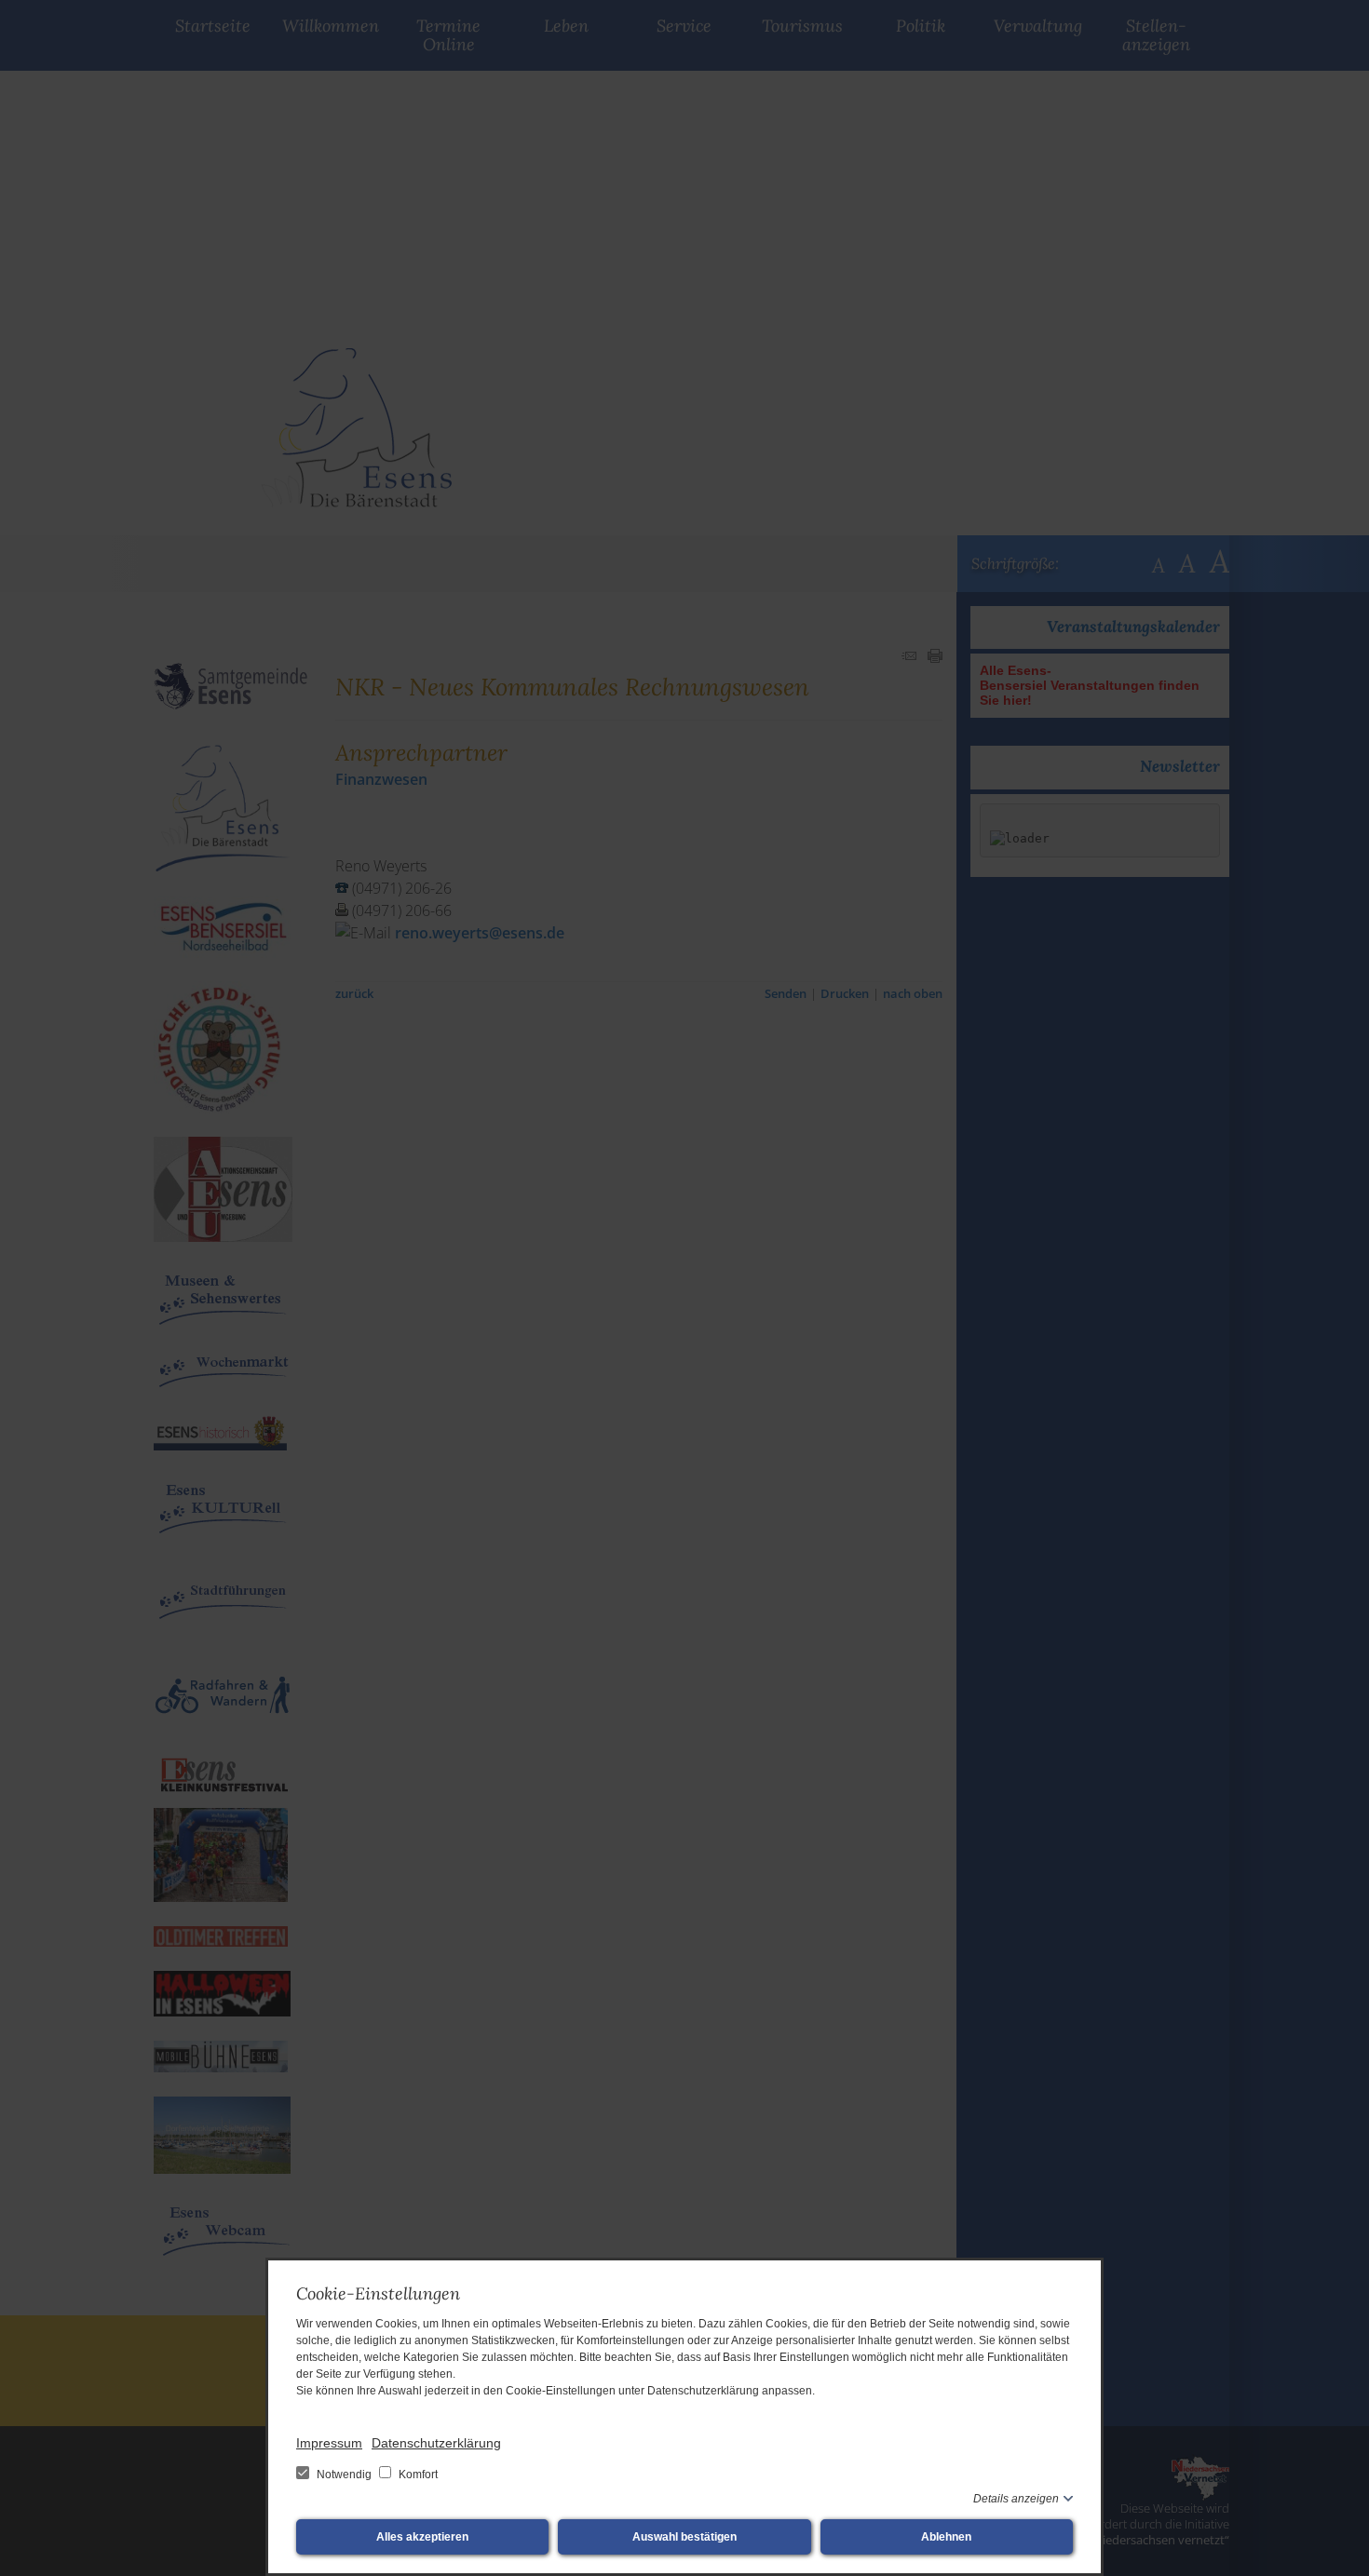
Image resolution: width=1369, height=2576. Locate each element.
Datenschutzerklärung (436, 2443)
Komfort (417, 2475)
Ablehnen (946, 2537)
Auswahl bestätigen (684, 2537)
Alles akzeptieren (422, 2537)
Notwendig (344, 2475)
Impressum (329, 2443)
